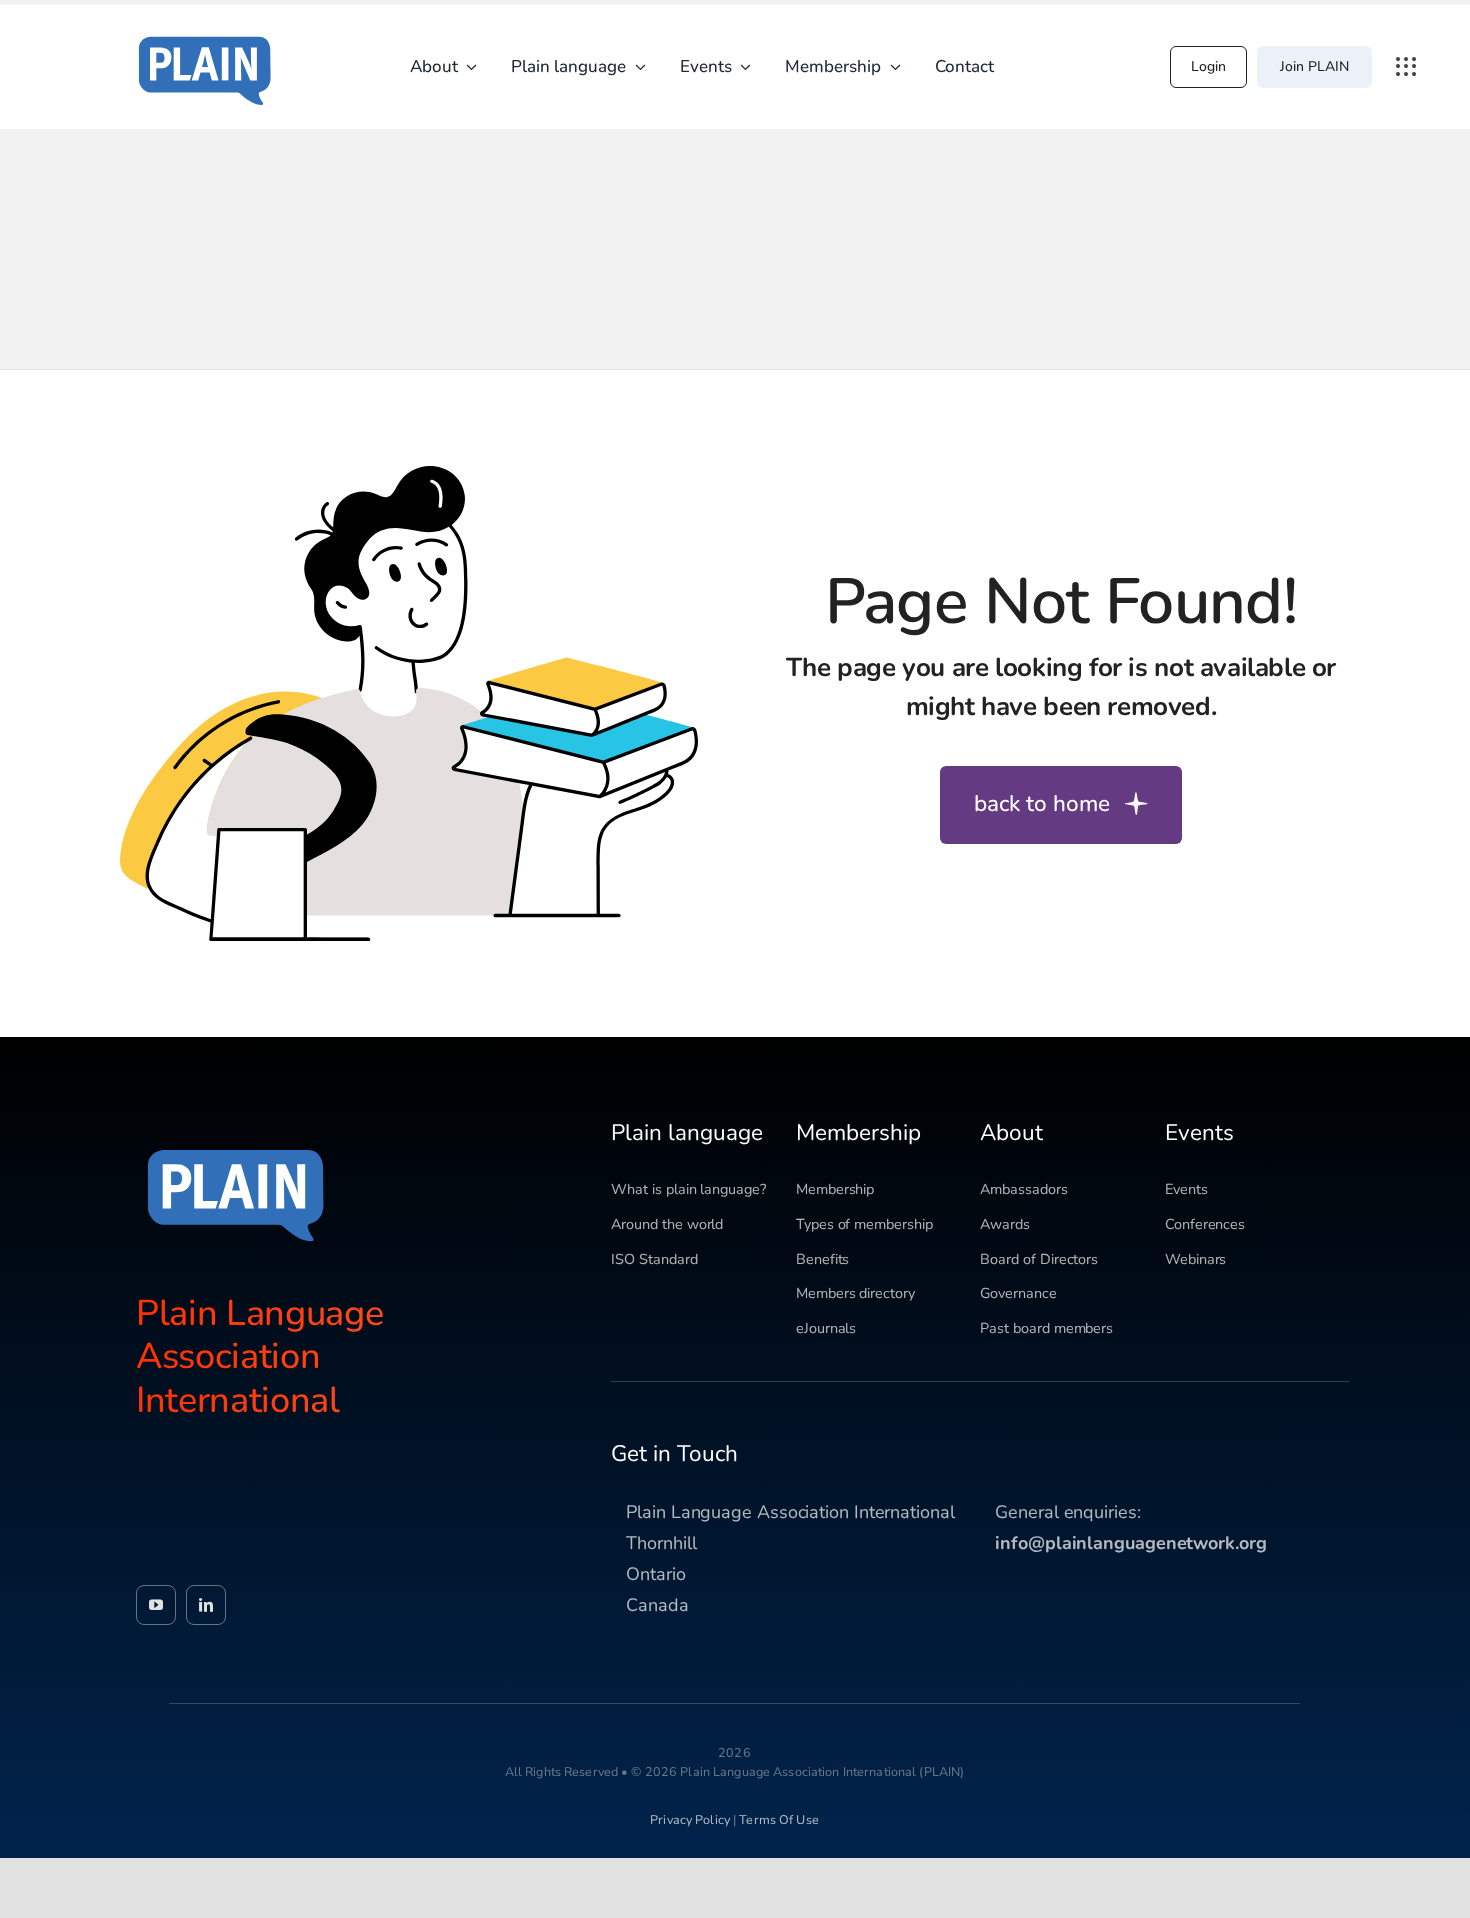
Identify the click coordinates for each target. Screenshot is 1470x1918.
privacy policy (690, 1819)
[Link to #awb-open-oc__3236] (1406, 67)
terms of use (779, 1819)
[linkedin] (206, 1605)
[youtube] (156, 1605)
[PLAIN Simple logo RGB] (205, 30)
